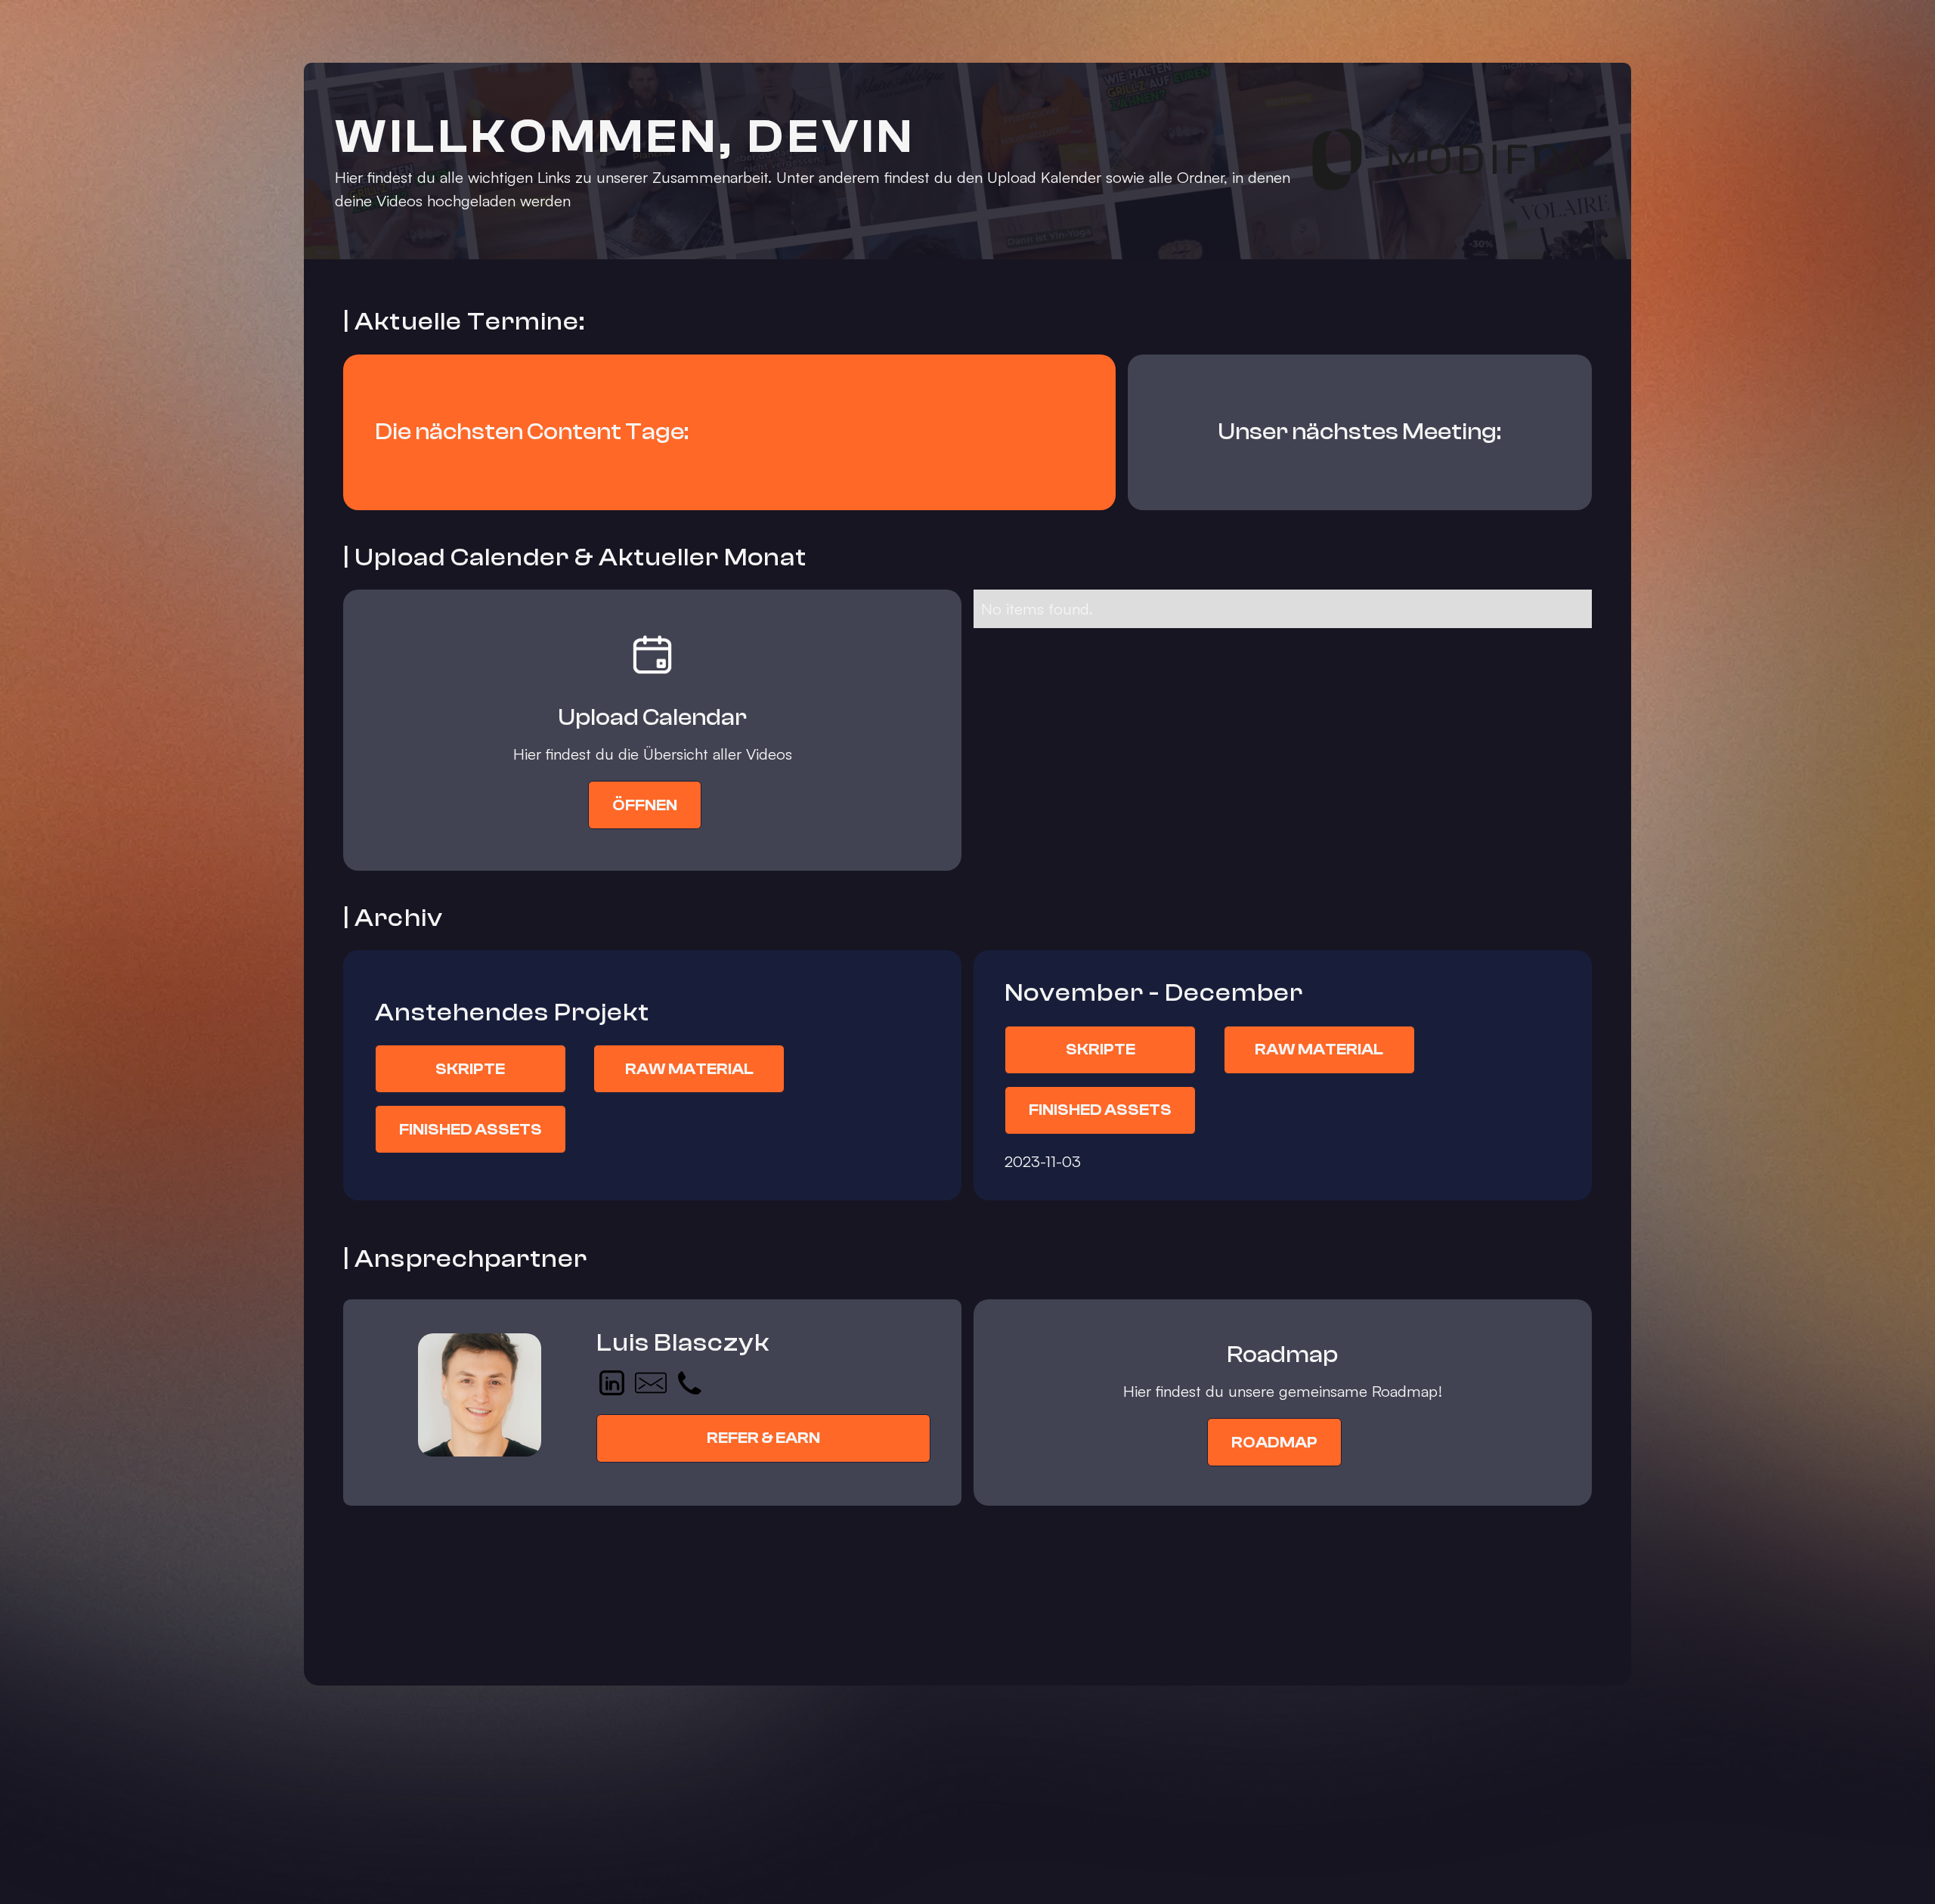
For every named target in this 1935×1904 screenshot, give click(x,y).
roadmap (1274, 1443)
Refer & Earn (763, 1438)
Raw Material (689, 1069)
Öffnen (645, 805)
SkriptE (470, 1069)
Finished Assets (471, 1130)
